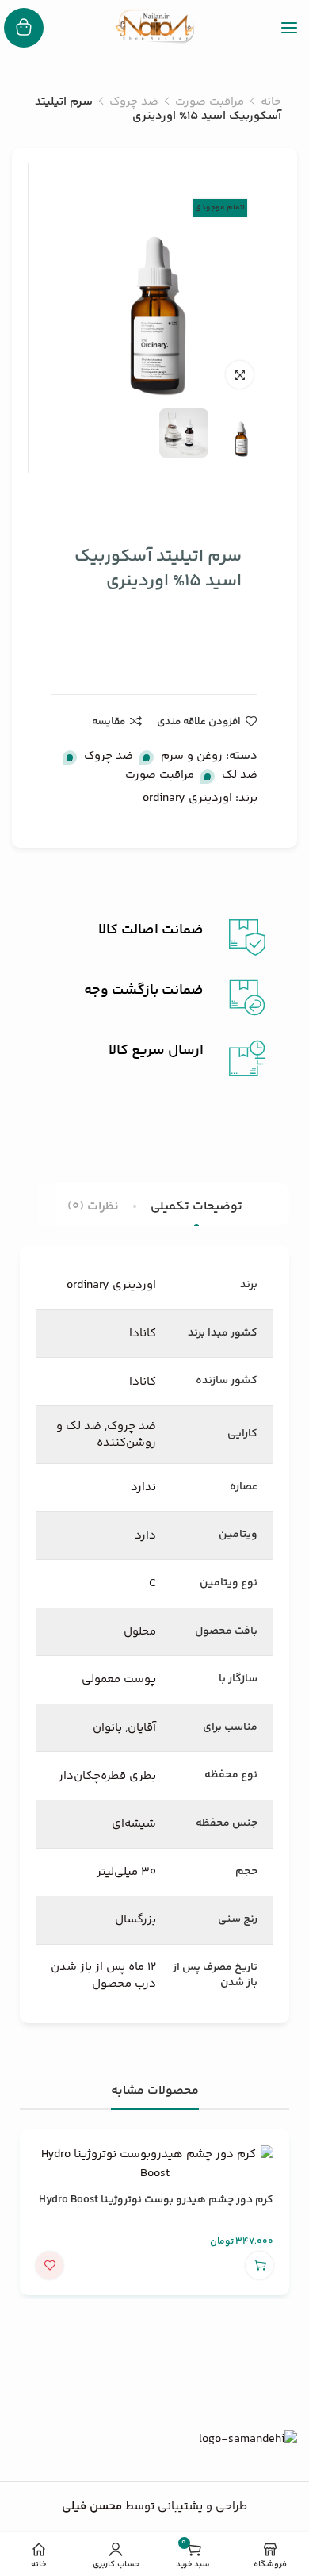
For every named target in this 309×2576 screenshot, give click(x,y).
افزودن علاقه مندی (199, 721)
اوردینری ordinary (187, 798)
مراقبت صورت (210, 102)
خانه (271, 102)
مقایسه (109, 721)
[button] (259, 2265)
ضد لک (240, 775)
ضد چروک (134, 102)
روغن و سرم (192, 756)
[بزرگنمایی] (240, 375)
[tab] (196, 1207)
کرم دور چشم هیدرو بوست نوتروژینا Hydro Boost (156, 2200)
